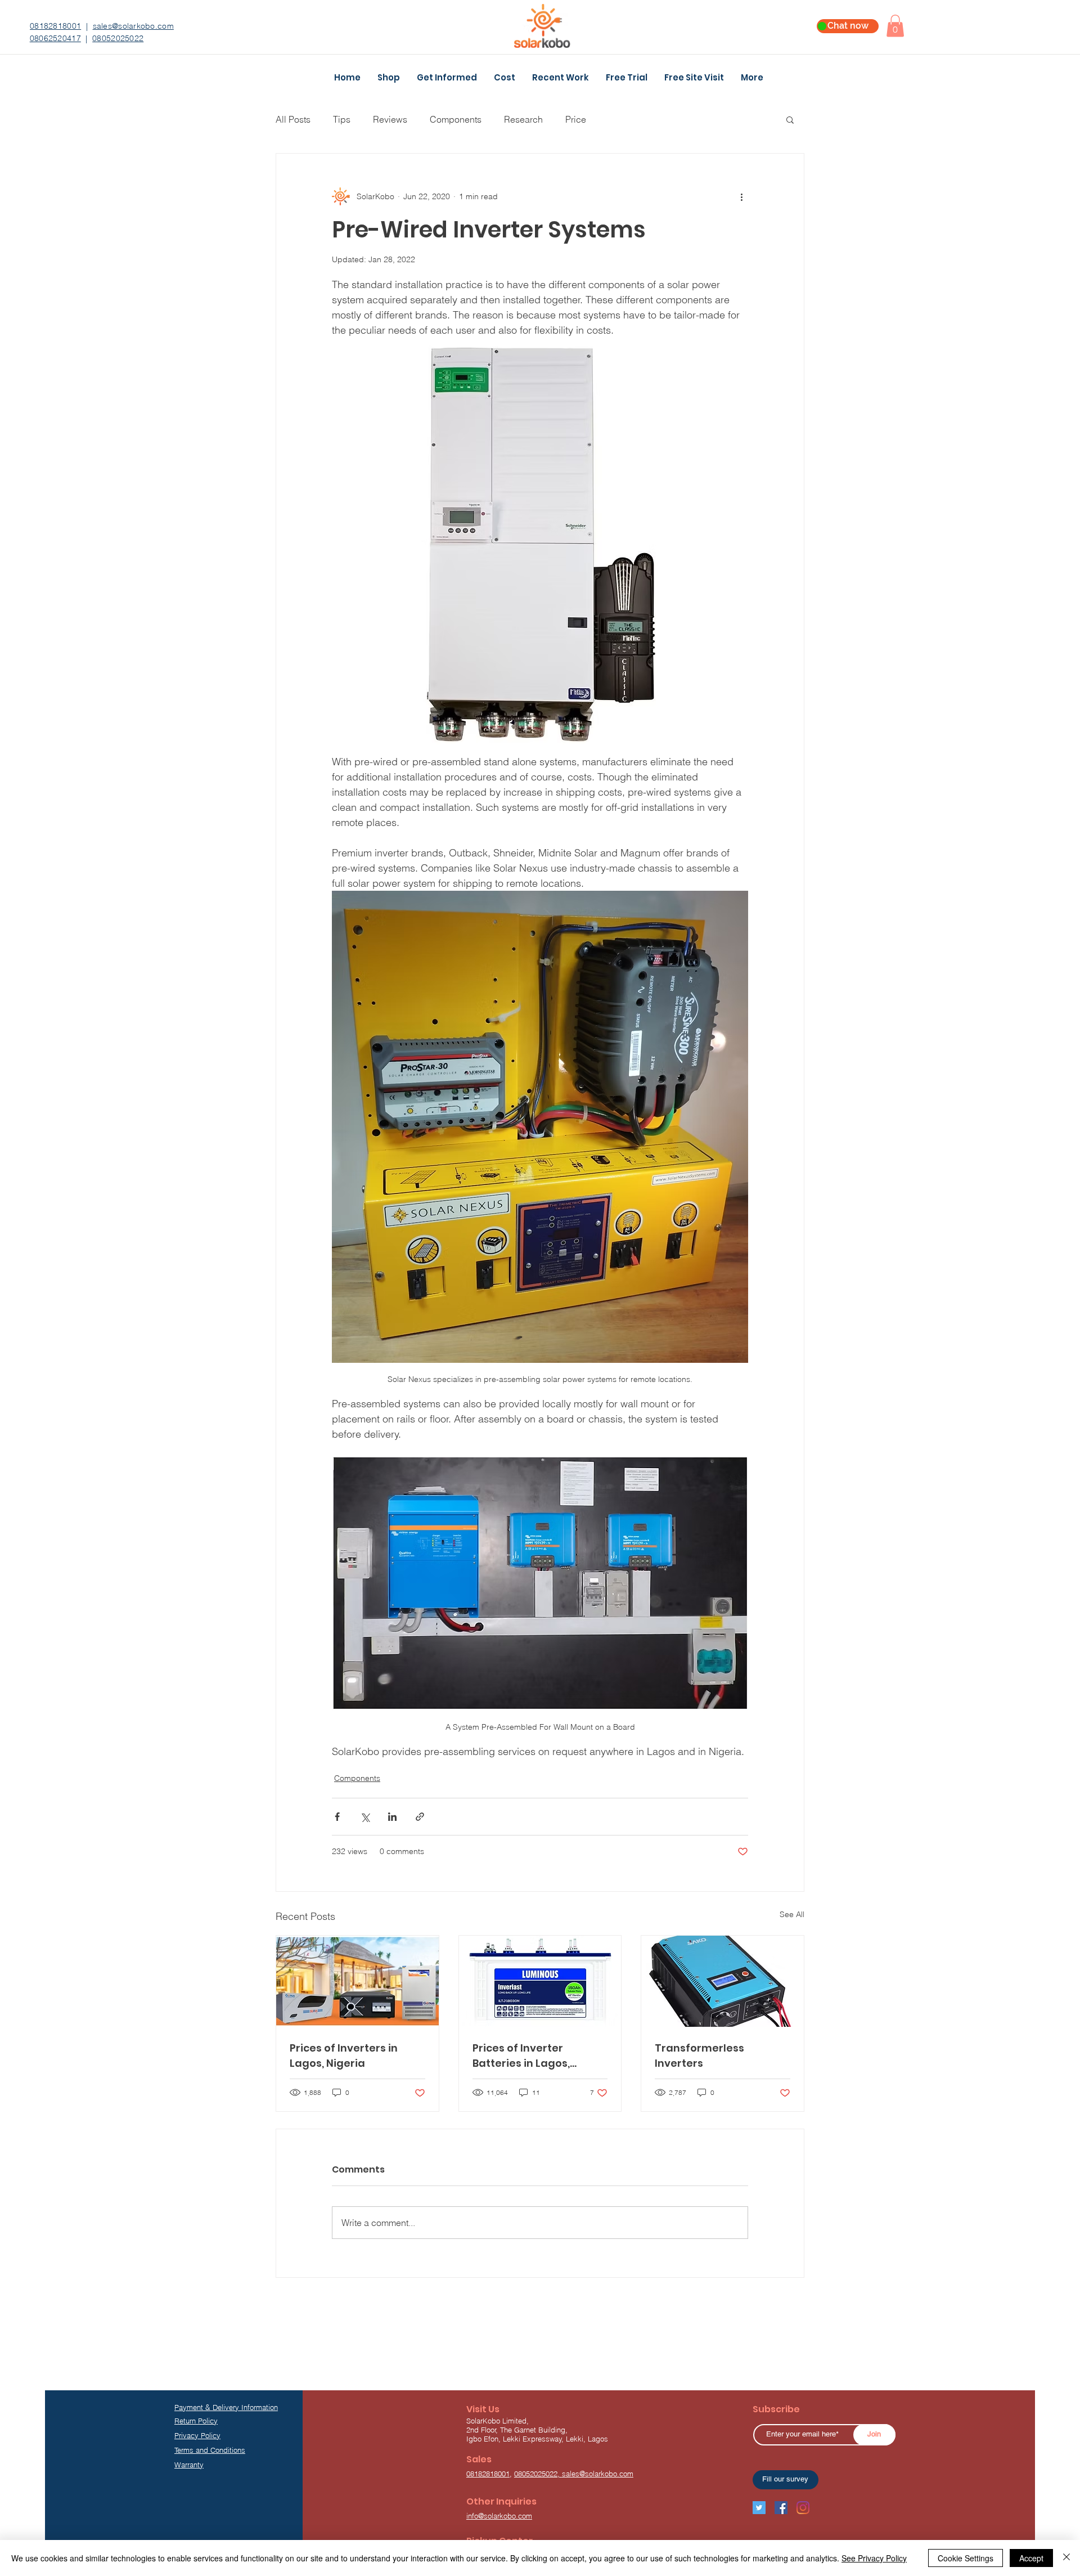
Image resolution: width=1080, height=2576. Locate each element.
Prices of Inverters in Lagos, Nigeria (344, 2056)
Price (576, 119)
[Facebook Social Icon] (781, 2508)
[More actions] (741, 196)
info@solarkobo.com (499, 2516)
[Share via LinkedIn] (392, 1817)
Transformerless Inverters (699, 2056)
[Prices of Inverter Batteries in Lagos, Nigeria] (540, 1981)
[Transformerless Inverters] (723, 1981)
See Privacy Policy (874, 2558)
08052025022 (118, 38)
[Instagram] (803, 2508)
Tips (342, 119)
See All (792, 1914)
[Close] (1066, 2558)
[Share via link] (420, 1817)
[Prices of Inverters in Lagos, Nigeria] (357, 1981)
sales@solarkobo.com (133, 26)
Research (523, 119)
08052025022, (538, 2474)
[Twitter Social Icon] (759, 2508)
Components (456, 119)
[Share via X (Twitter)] (365, 1817)
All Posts (293, 119)
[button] (895, 26)
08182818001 (55, 26)
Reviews (390, 119)
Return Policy (196, 2421)
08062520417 (55, 38)
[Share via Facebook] (337, 1817)
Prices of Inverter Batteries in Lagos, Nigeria (521, 2056)
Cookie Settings (966, 2558)
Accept (1031, 2558)
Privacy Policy (197, 2435)
